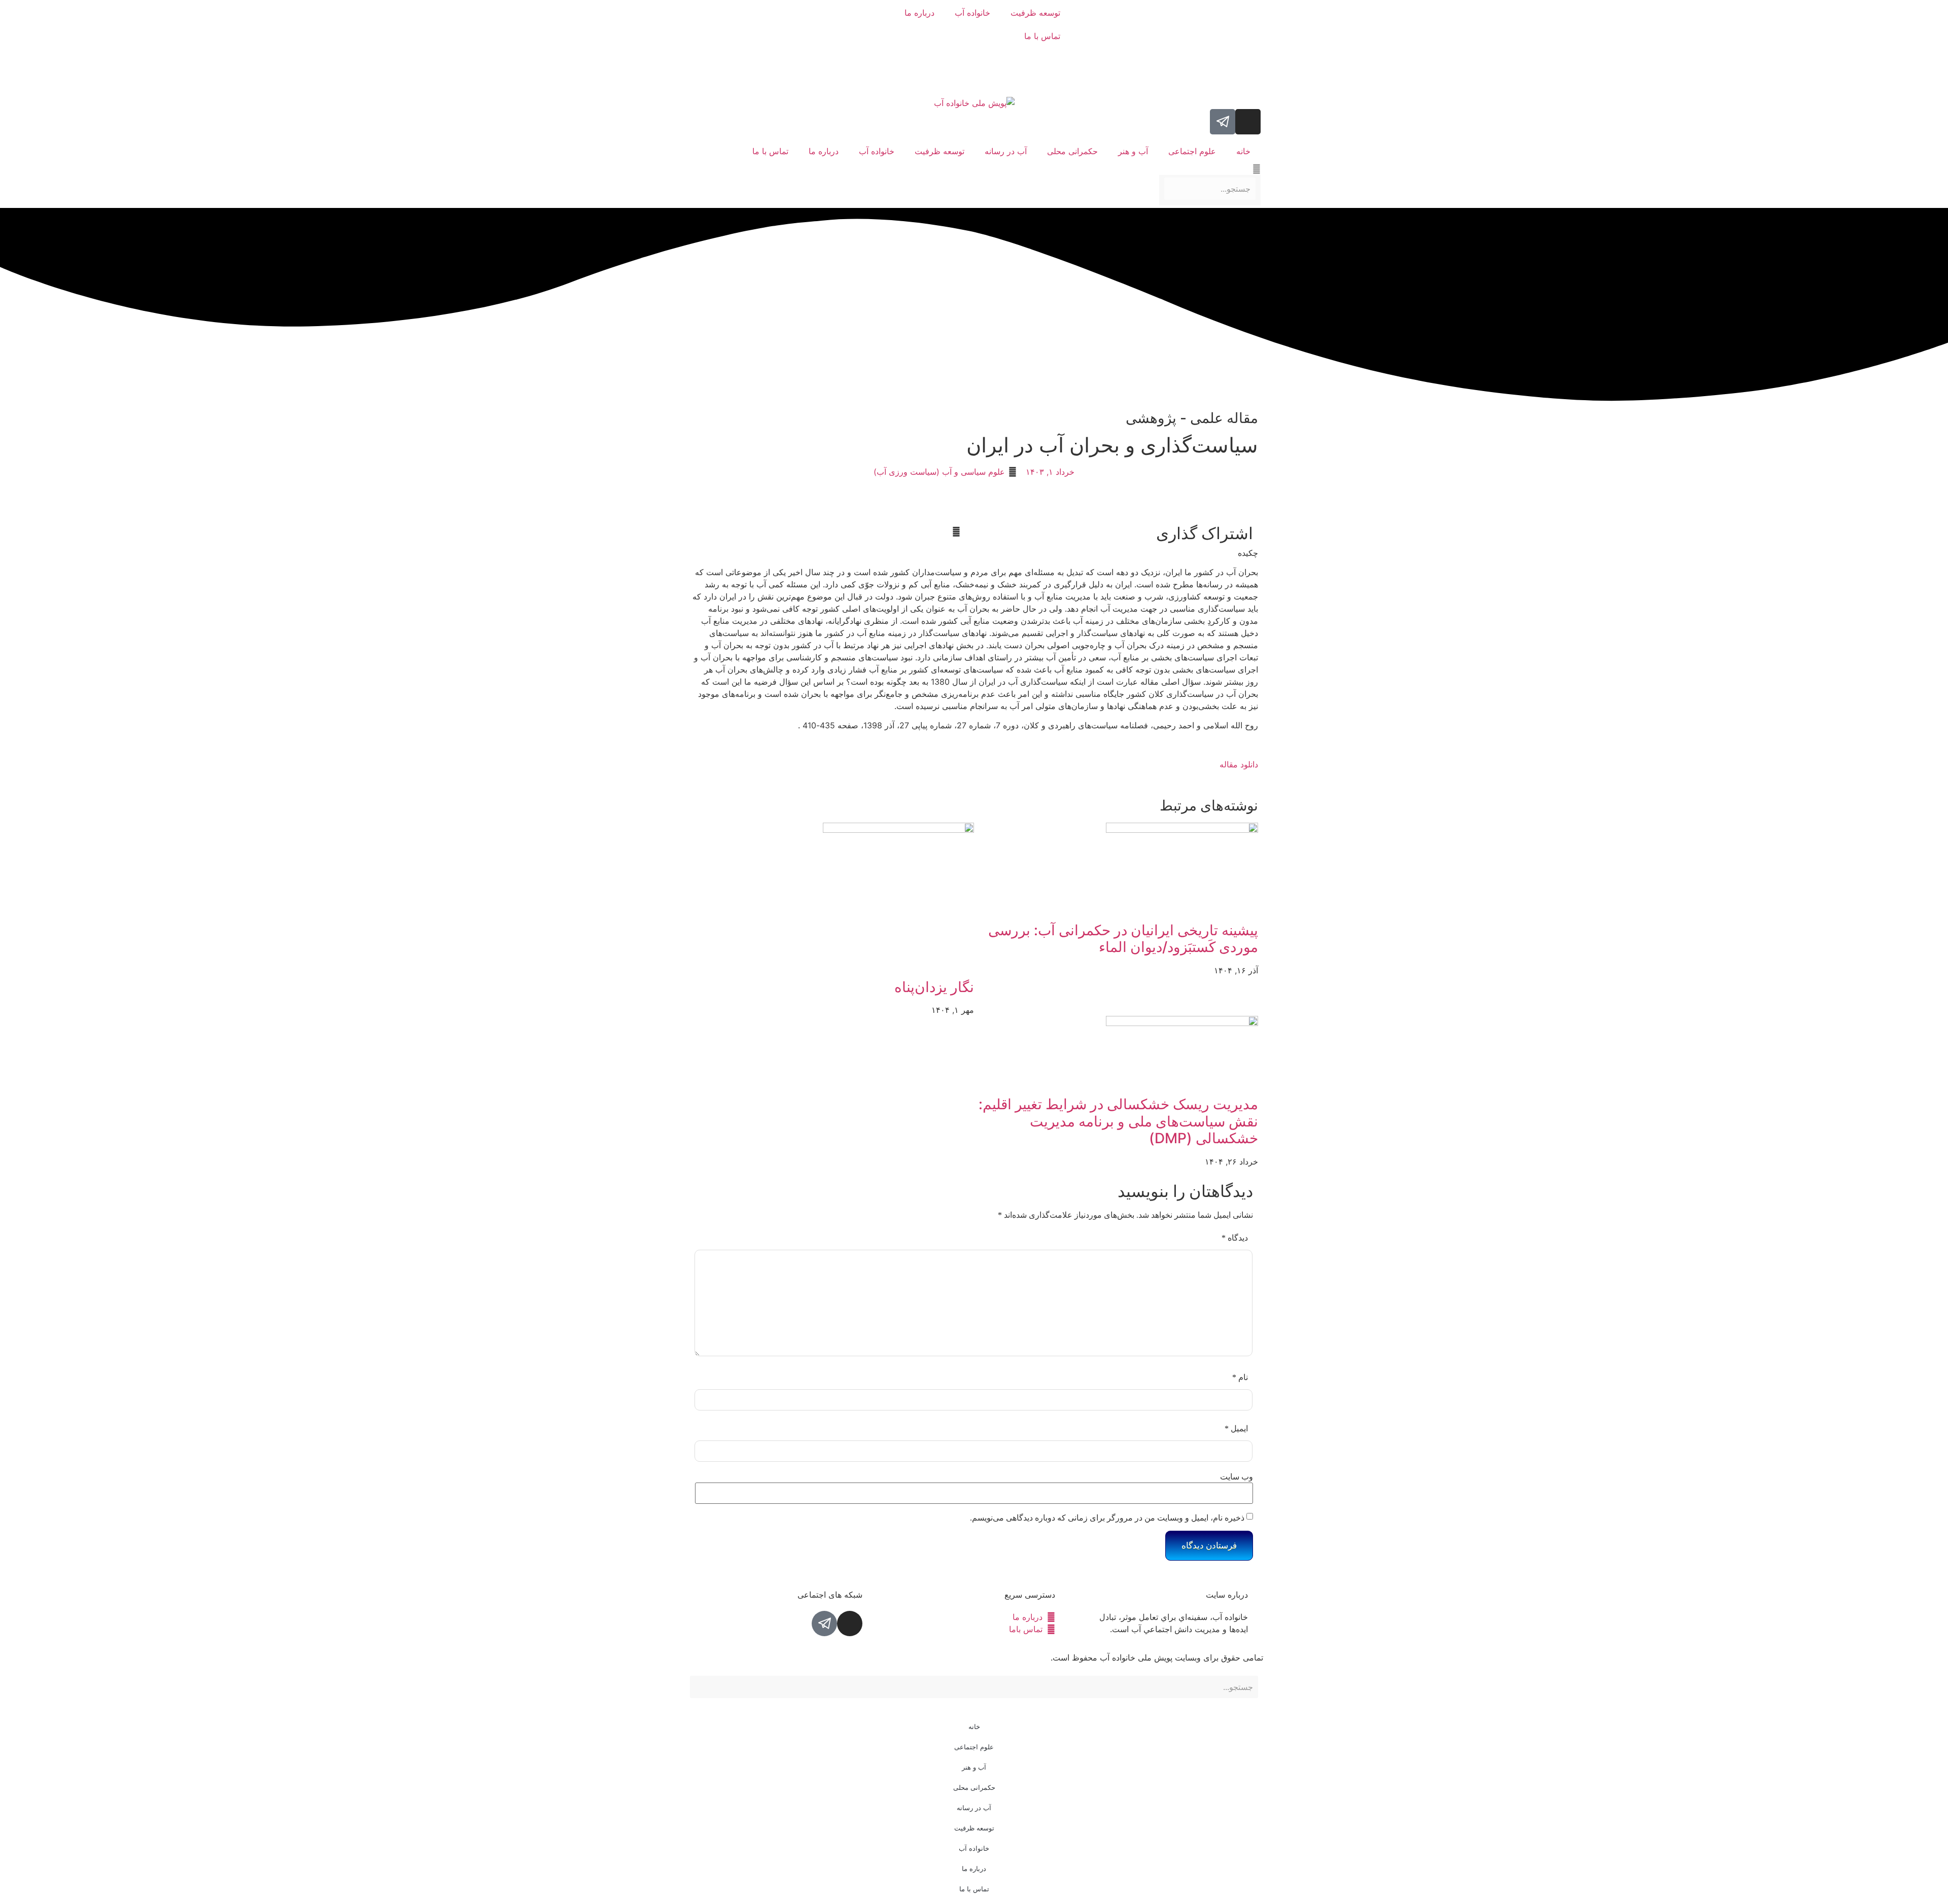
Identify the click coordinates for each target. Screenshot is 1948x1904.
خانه (1243, 151)
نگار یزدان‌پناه (934, 987)
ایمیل (1236, 1429)
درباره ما (919, 13)
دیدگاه (1235, 1238)
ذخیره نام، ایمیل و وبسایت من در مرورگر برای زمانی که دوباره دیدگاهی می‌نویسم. (1107, 1518)
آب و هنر (1133, 151)
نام (1240, 1377)
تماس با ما (1042, 36)
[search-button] (1257, 169)
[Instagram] (1248, 122)
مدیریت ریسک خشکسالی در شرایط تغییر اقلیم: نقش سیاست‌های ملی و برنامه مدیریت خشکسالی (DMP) (1118, 1121)
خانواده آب (972, 13)
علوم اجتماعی (1192, 151)
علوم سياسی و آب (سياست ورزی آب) (939, 472)
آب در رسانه (1006, 151)
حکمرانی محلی (1072, 151)
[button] (966, 532)
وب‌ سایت (1237, 1477)
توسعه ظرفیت (1035, 13)
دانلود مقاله (1239, 764)
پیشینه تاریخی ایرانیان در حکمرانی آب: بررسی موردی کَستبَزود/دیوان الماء (1123, 939)
